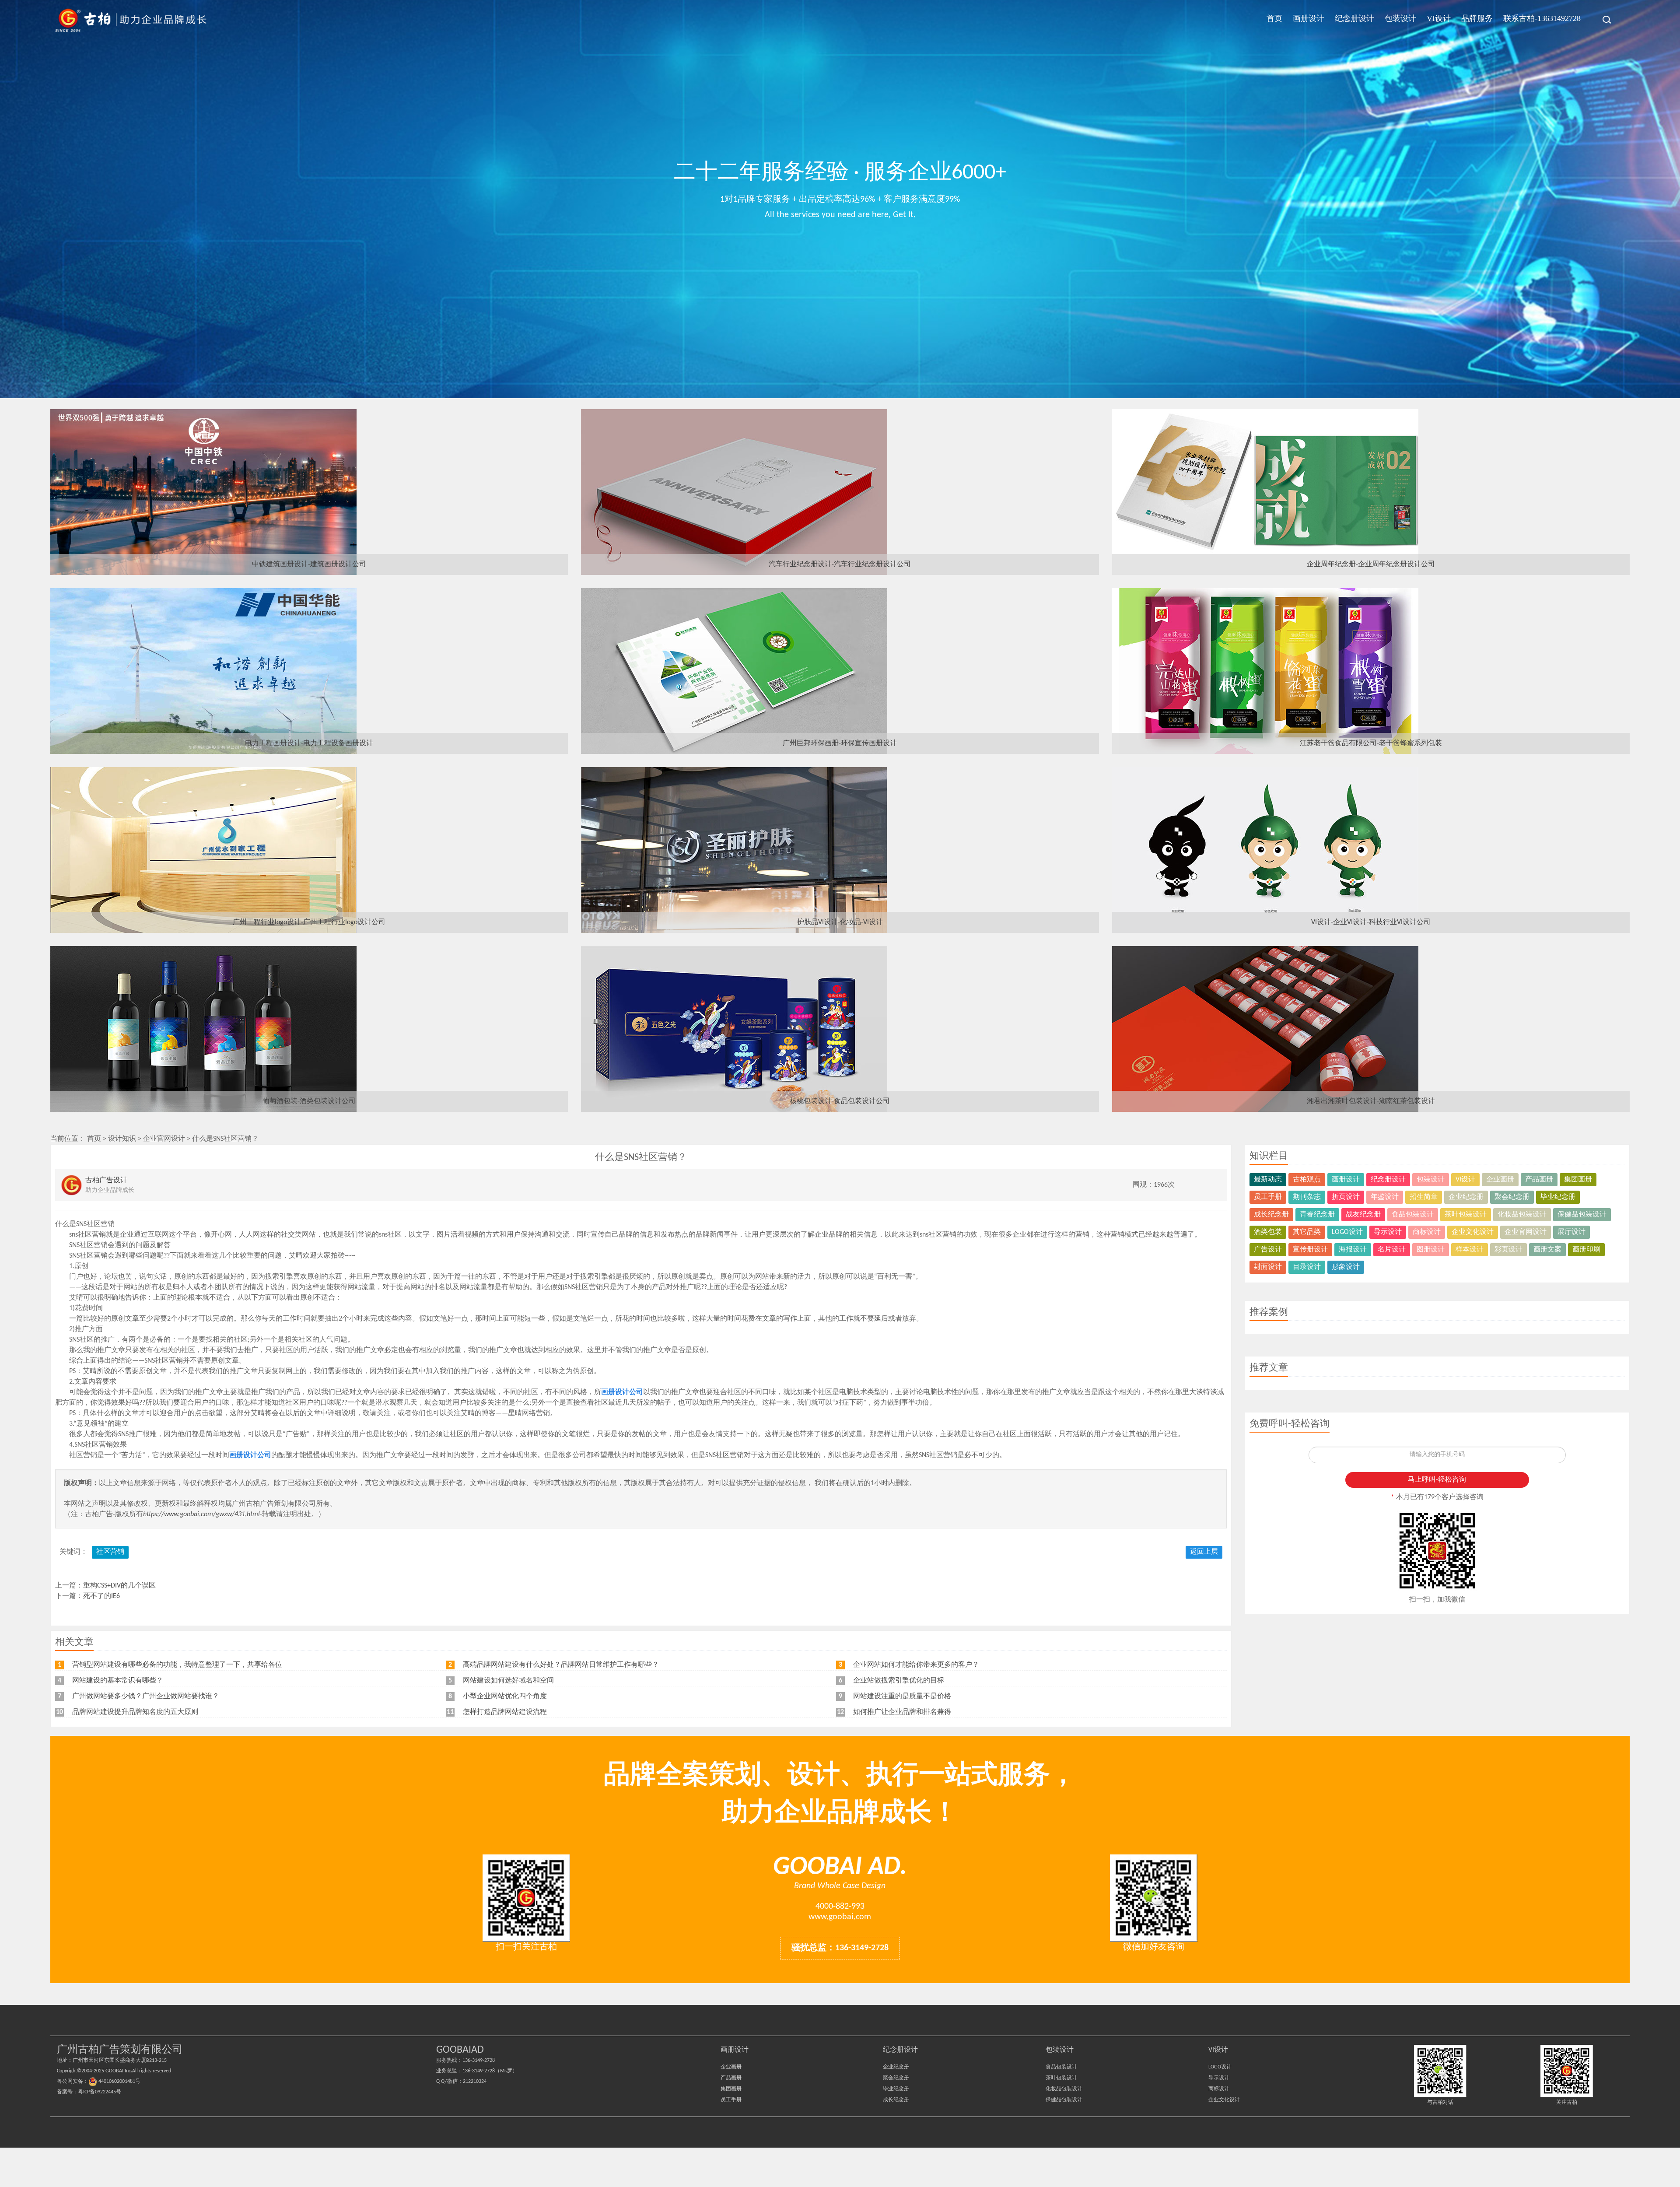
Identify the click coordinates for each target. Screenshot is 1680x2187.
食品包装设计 (1413, 1215)
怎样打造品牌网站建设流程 (505, 1712)
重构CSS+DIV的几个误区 (119, 1586)
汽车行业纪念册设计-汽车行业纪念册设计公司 (840, 564)
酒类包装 (1268, 1232)
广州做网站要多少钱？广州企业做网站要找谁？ (146, 1696)
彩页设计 (1508, 1250)
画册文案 (1547, 1250)
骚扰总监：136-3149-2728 (840, 1948)
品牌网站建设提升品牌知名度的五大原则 (135, 1712)
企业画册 (1500, 1180)
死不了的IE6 (101, 1596)
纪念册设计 (1354, 18)
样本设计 (1470, 1250)
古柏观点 (1307, 1180)
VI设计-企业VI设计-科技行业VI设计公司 (1371, 922)
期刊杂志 (1307, 1197)
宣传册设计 (1310, 1250)
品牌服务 (1477, 18)
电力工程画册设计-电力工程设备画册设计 (309, 743)
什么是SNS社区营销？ (225, 1139)
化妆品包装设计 (1522, 1215)
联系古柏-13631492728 (1542, 18)
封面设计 (1268, 1267)
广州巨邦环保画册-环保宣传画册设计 (840, 743)
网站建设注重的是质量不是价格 (902, 1696)
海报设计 (1353, 1250)
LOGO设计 (1347, 1232)
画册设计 (1309, 18)
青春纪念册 (1317, 1215)
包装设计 (1400, 18)
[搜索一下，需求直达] (1602, 20)
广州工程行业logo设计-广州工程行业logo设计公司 (309, 922)
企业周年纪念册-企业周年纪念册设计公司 (1371, 564)
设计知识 (122, 1139)
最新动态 (1268, 1180)
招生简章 (1424, 1197)
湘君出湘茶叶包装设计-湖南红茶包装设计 (1371, 1101)
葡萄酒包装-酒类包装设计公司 (309, 1101)
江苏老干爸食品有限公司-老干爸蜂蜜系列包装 (1371, 743)
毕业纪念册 (1558, 1197)
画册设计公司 (622, 1392)
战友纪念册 (1363, 1215)
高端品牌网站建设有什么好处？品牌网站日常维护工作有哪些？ (561, 1665)
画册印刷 (1586, 1250)
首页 (1274, 18)
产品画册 (1539, 1180)
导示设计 (1388, 1232)
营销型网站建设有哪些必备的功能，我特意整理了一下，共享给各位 (177, 1665)
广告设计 (1268, 1250)
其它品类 (1307, 1232)
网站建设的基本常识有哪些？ (118, 1681)
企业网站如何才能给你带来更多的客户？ (916, 1665)
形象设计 (1346, 1267)
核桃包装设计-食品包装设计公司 (840, 1101)
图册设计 (1431, 1250)
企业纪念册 (1466, 1197)
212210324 (475, 2082)
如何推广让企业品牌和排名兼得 (902, 1712)
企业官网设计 (164, 1139)
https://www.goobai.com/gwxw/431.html (201, 1514)
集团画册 (1578, 1180)
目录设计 (1307, 1267)
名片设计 (1392, 1250)
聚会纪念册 (1512, 1197)
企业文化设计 (1473, 1232)
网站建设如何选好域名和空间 (508, 1681)
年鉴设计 (1385, 1197)
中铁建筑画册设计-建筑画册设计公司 (309, 564)
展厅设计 (1571, 1232)
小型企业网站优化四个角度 (505, 1696)
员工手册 (1268, 1197)
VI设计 (1439, 18)
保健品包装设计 (1582, 1215)
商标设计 (1427, 1232)
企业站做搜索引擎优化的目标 (899, 1681)
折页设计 (1346, 1197)
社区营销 (110, 1552)
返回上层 (1204, 1552)
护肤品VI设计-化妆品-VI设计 (840, 922)
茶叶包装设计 (1466, 1215)
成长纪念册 (1271, 1215)
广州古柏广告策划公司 (131, 20)
